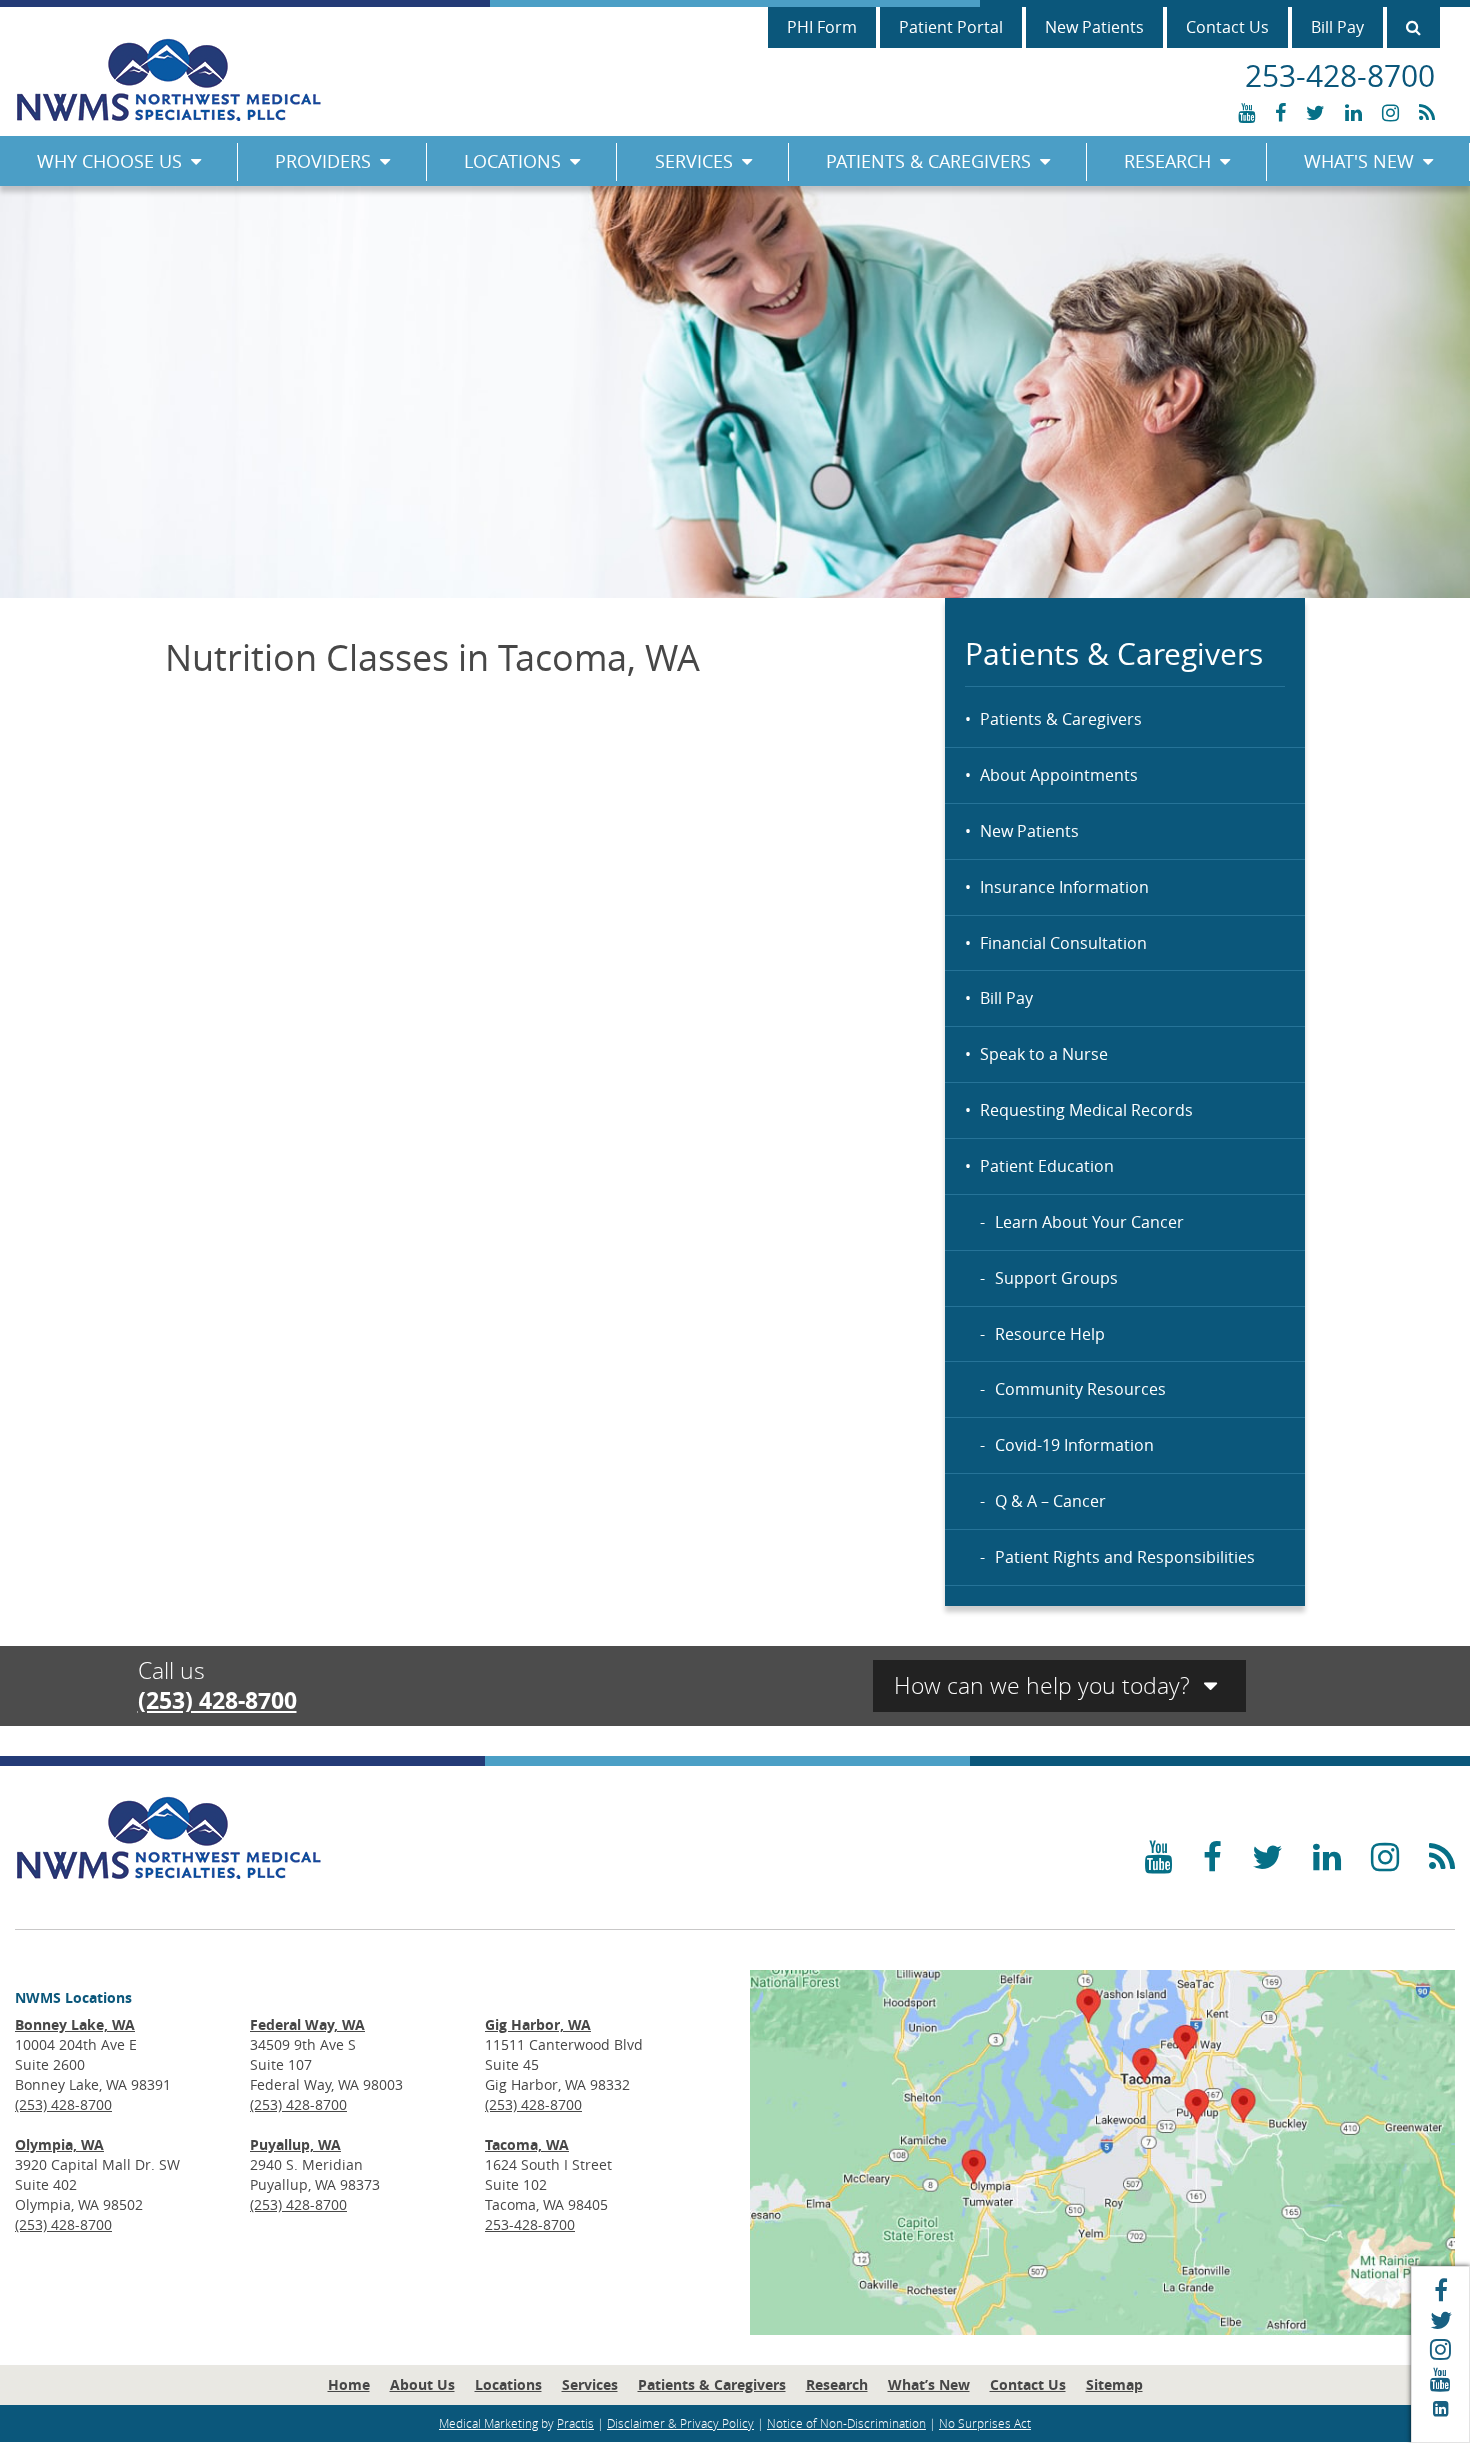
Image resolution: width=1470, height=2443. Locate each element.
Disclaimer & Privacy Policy (680, 2423)
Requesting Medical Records (1086, 1110)
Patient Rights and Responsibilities (1125, 1557)
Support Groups (1056, 1278)
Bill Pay (1337, 27)
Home (349, 2384)
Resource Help (1050, 1334)
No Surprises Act (985, 2423)
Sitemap (1114, 2384)
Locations (512, 161)
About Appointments (1059, 775)
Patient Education (1047, 1166)
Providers (323, 161)
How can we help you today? (1045, 1685)
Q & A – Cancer (1050, 1501)
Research (1167, 161)
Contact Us (1227, 27)
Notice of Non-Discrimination (846, 2423)
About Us (422, 2384)
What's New (1359, 161)
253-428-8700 (530, 2224)
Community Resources (1080, 1389)
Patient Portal (951, 27)
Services (694, 161)
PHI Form (822, 27)
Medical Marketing (488, 2423)
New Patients (1094, 27)
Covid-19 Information (1074, 1445)
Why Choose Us (109, 161)
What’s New (929, 2384)
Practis (575, 2423)
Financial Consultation (1063, 943)
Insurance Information (1064, 887)
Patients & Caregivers (928, 161)
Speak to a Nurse (1044, 1054)
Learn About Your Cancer (1089, 1222)
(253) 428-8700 (217, 1700)
